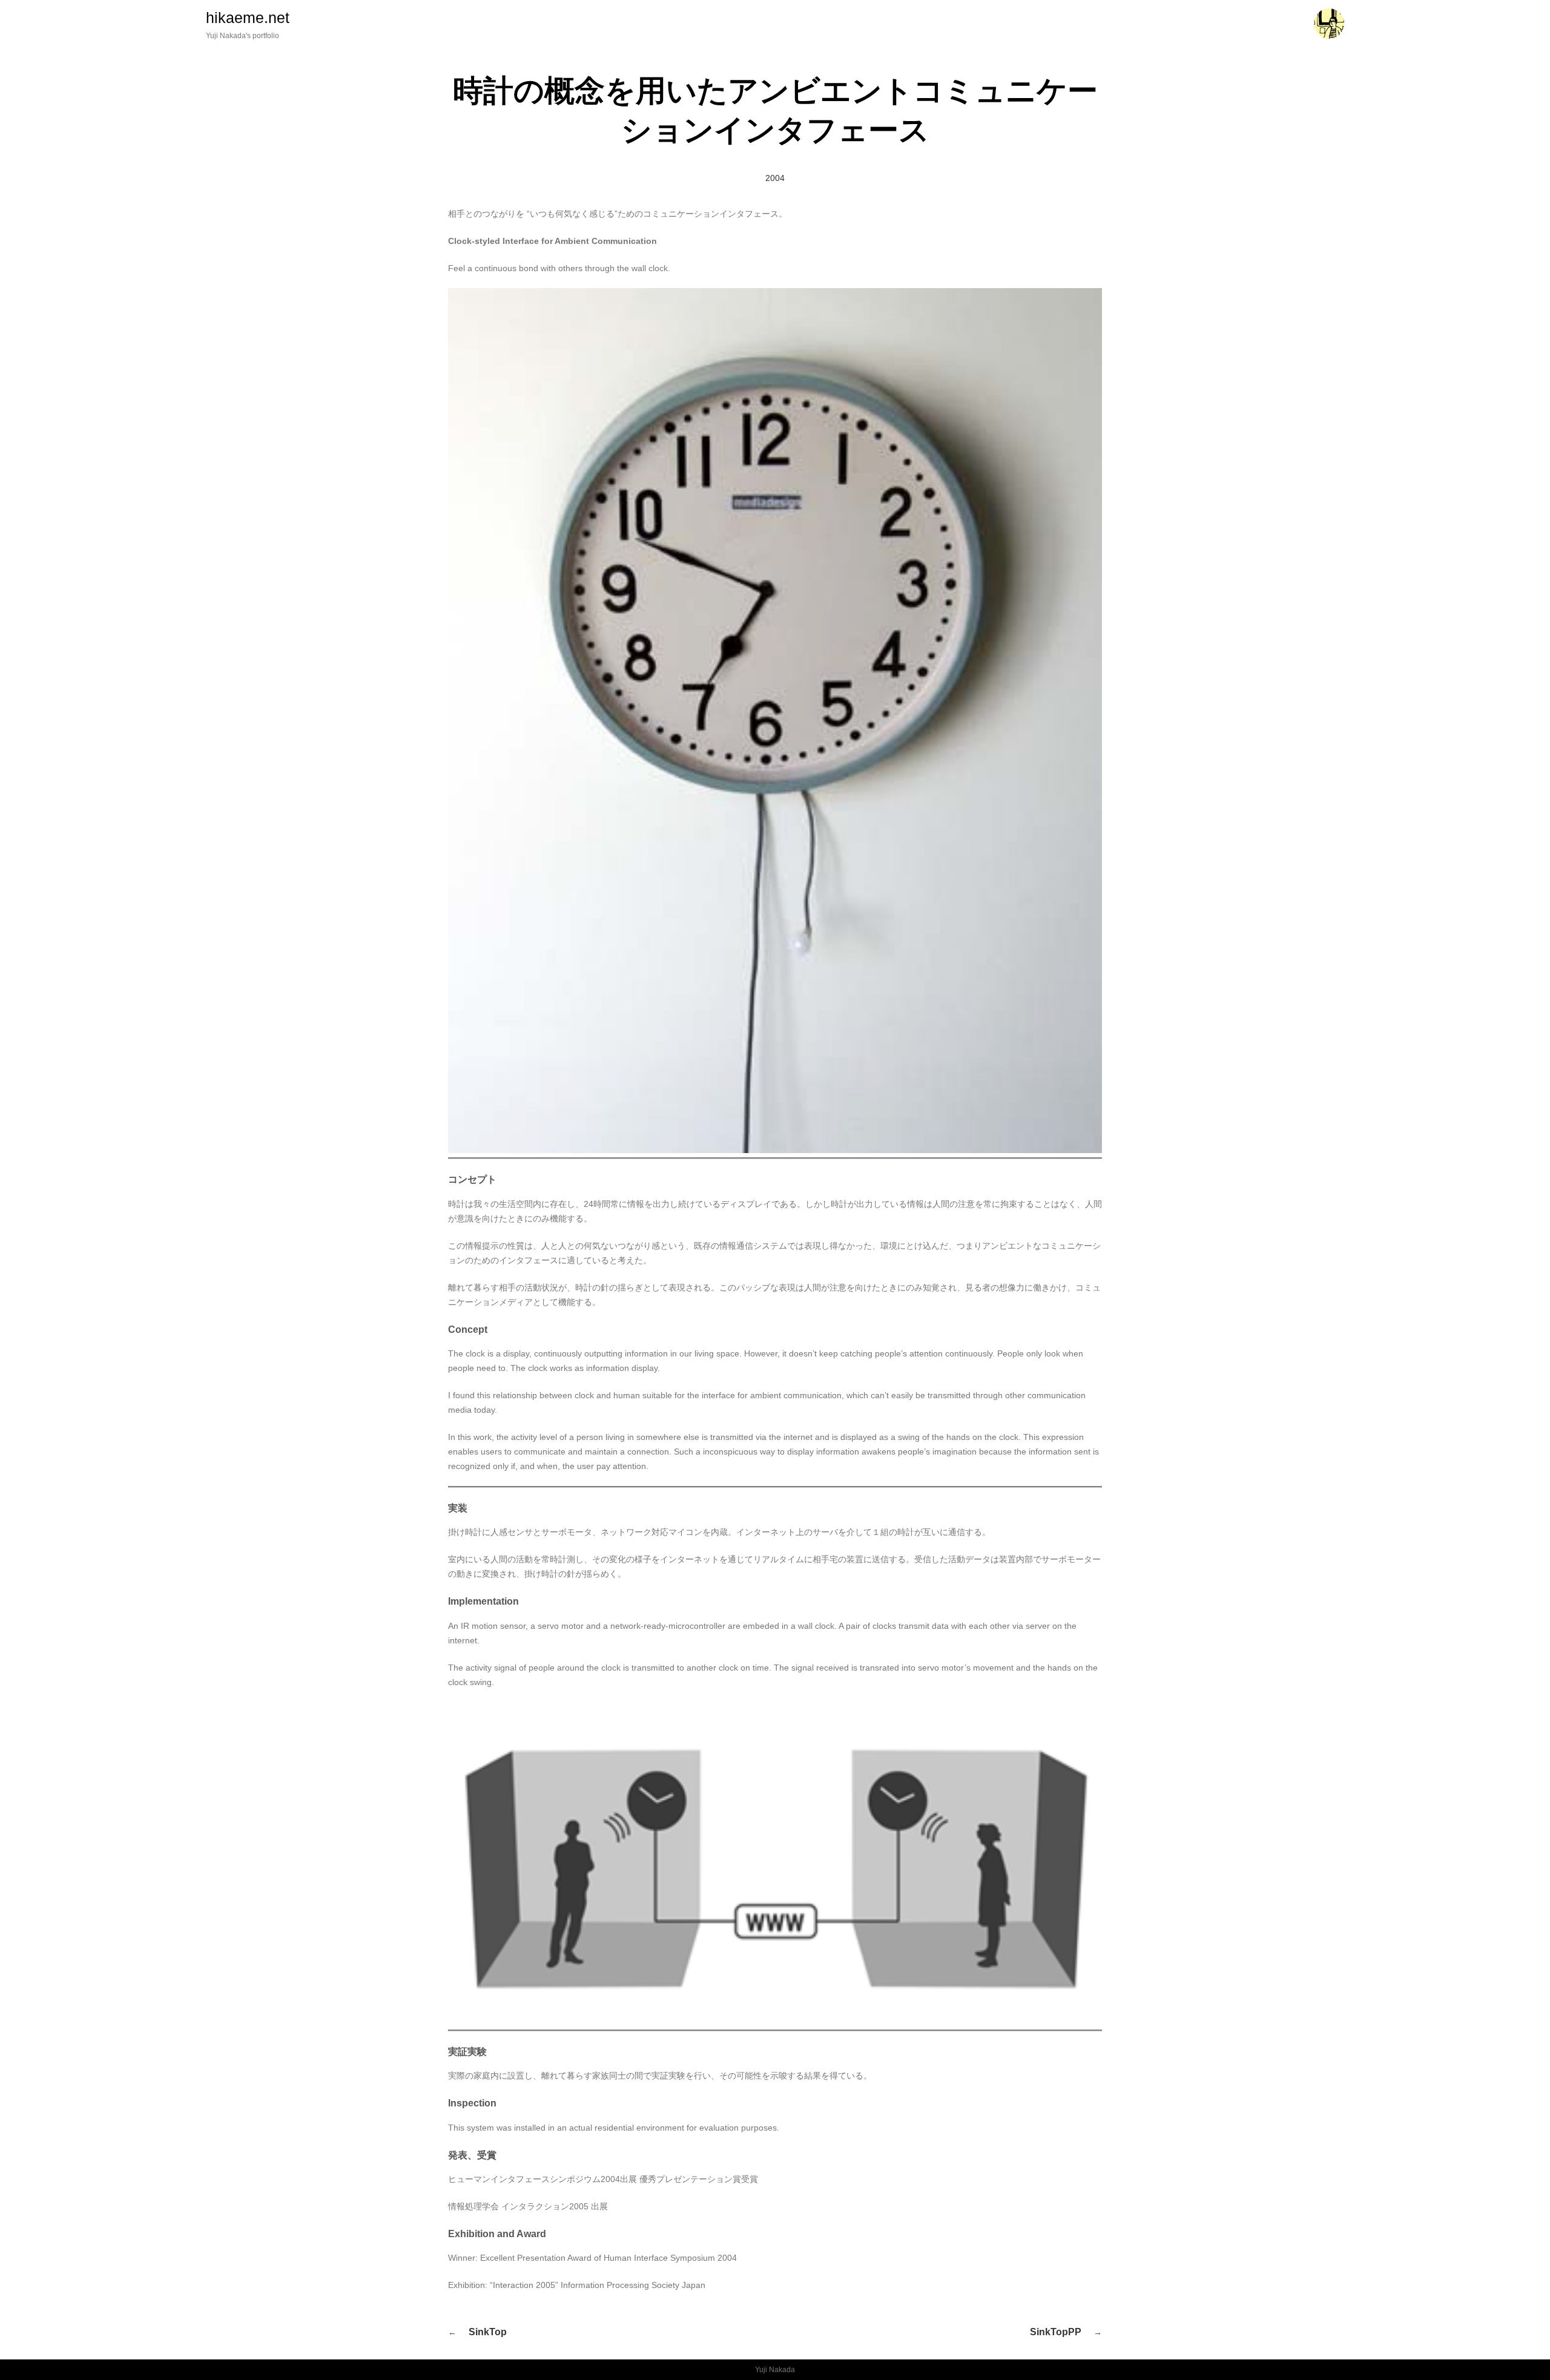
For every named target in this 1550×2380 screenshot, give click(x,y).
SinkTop (488, 2332)
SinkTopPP (1056, 2332)
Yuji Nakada (775, 2370)
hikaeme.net (248, 18)
